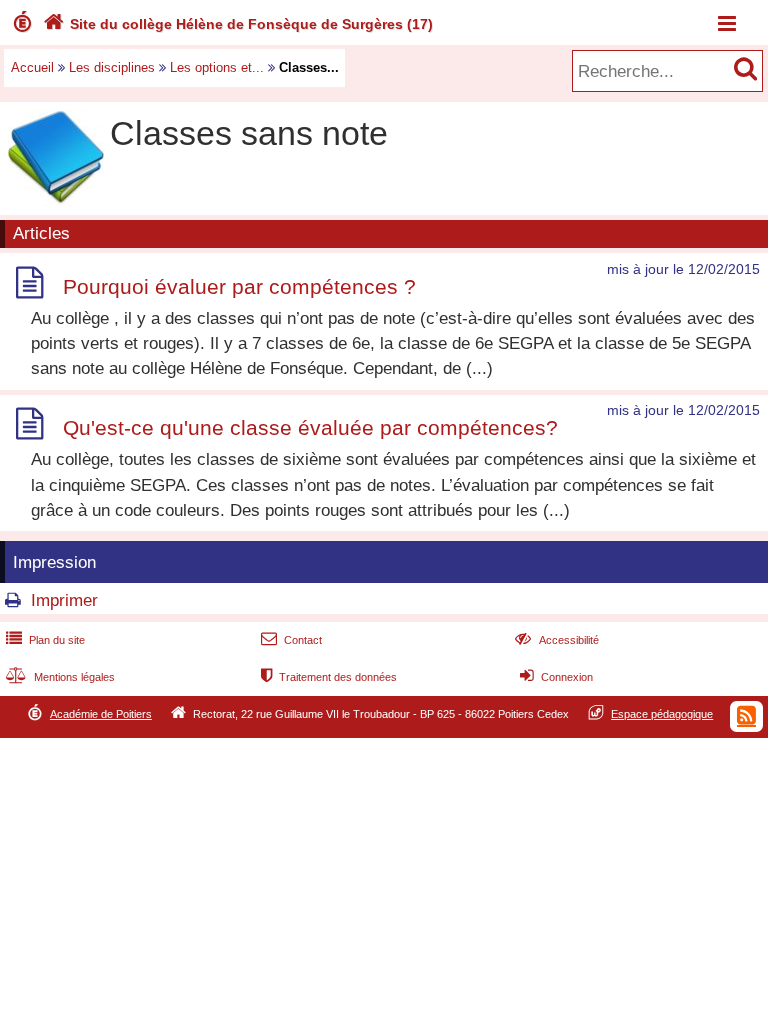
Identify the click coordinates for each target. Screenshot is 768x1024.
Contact (291, 640)
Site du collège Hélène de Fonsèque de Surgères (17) (238, 24)
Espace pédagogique (662, 714)
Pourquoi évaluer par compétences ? (239, 286)
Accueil (32, 67)
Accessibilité (556, 640)
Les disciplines (112, 67)
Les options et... (217, 67)
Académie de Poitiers (101, 714)
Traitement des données (329, 677)
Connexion (556, 677)
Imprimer (64, 600)
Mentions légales (60, 677)
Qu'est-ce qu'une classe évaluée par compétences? (310, 427)
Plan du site (45, 640)
